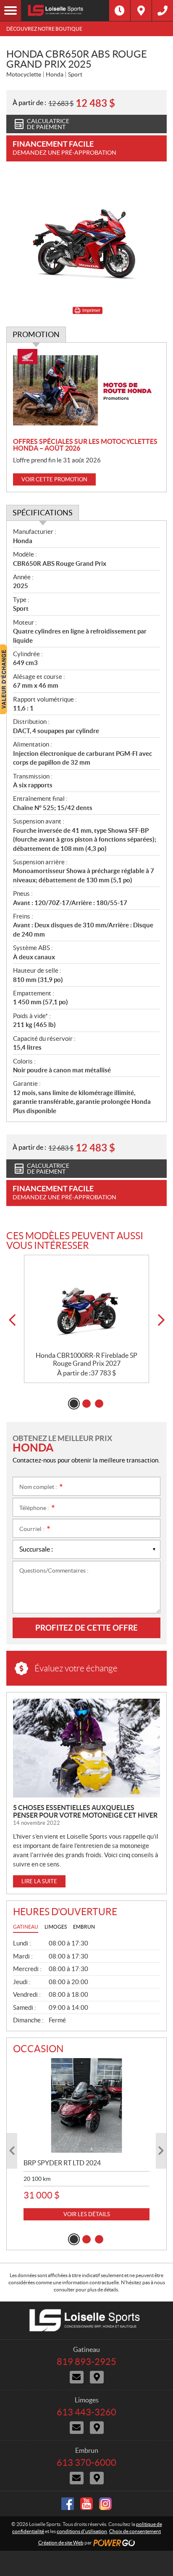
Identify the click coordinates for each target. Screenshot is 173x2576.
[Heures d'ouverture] (120, 11)
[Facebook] (68, 2504)
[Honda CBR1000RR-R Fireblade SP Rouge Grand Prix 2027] (86, 1303)
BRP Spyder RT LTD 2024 (62, 2163)
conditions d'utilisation (82, 2531)
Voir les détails (87, 2214)
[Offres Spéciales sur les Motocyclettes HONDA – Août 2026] (86, 390)
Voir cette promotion (54, 479)
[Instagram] (105, 2504)
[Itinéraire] (141, 11)
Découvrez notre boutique (44, 29)
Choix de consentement (135, 2531)
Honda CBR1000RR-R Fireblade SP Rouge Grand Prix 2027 (86, 1359)
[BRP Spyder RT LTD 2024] (86, 2105)
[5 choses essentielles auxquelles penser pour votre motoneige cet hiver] (86, 1748)
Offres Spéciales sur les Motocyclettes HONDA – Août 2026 (85, 445)
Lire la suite (39, 1881)
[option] (86, 1319)
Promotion (36, 334)
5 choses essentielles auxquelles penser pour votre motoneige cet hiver (85, 1811)
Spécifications (43, 513)
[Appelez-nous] (163, 11)
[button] (12, 1320)
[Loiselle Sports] (65, 11)
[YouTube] (86, 2504)
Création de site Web (61, 2543)
